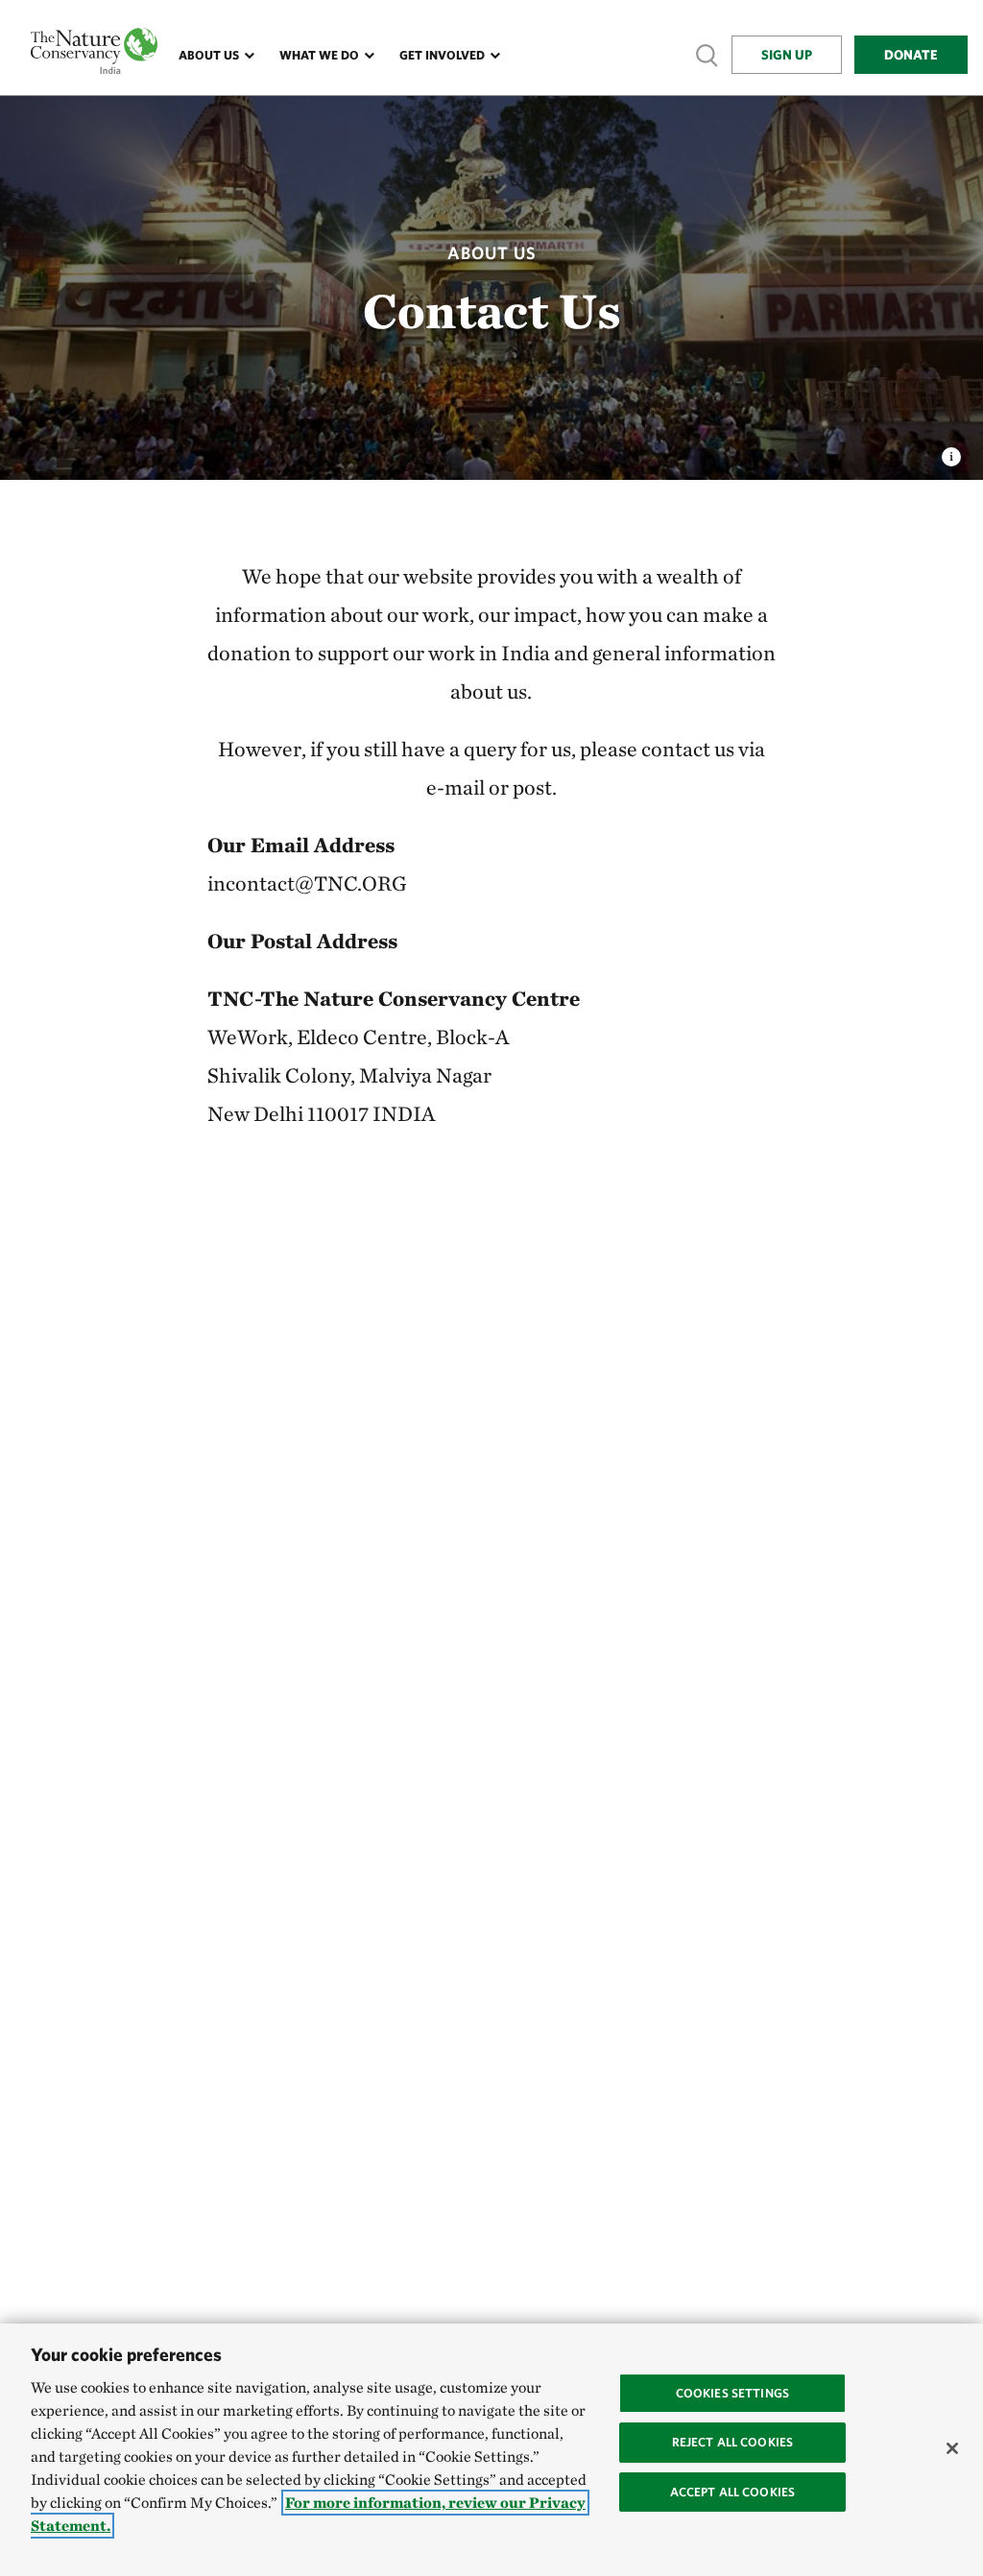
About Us (209, 55)
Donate (911, 55)
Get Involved (442, 55)
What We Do (319, 55)
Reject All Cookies (732, 2442)
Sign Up (787, 55)
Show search (707, 54)
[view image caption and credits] (951, 451)
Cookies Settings (732, 2393)
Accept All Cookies (732, 2492)
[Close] (952, 2448)
